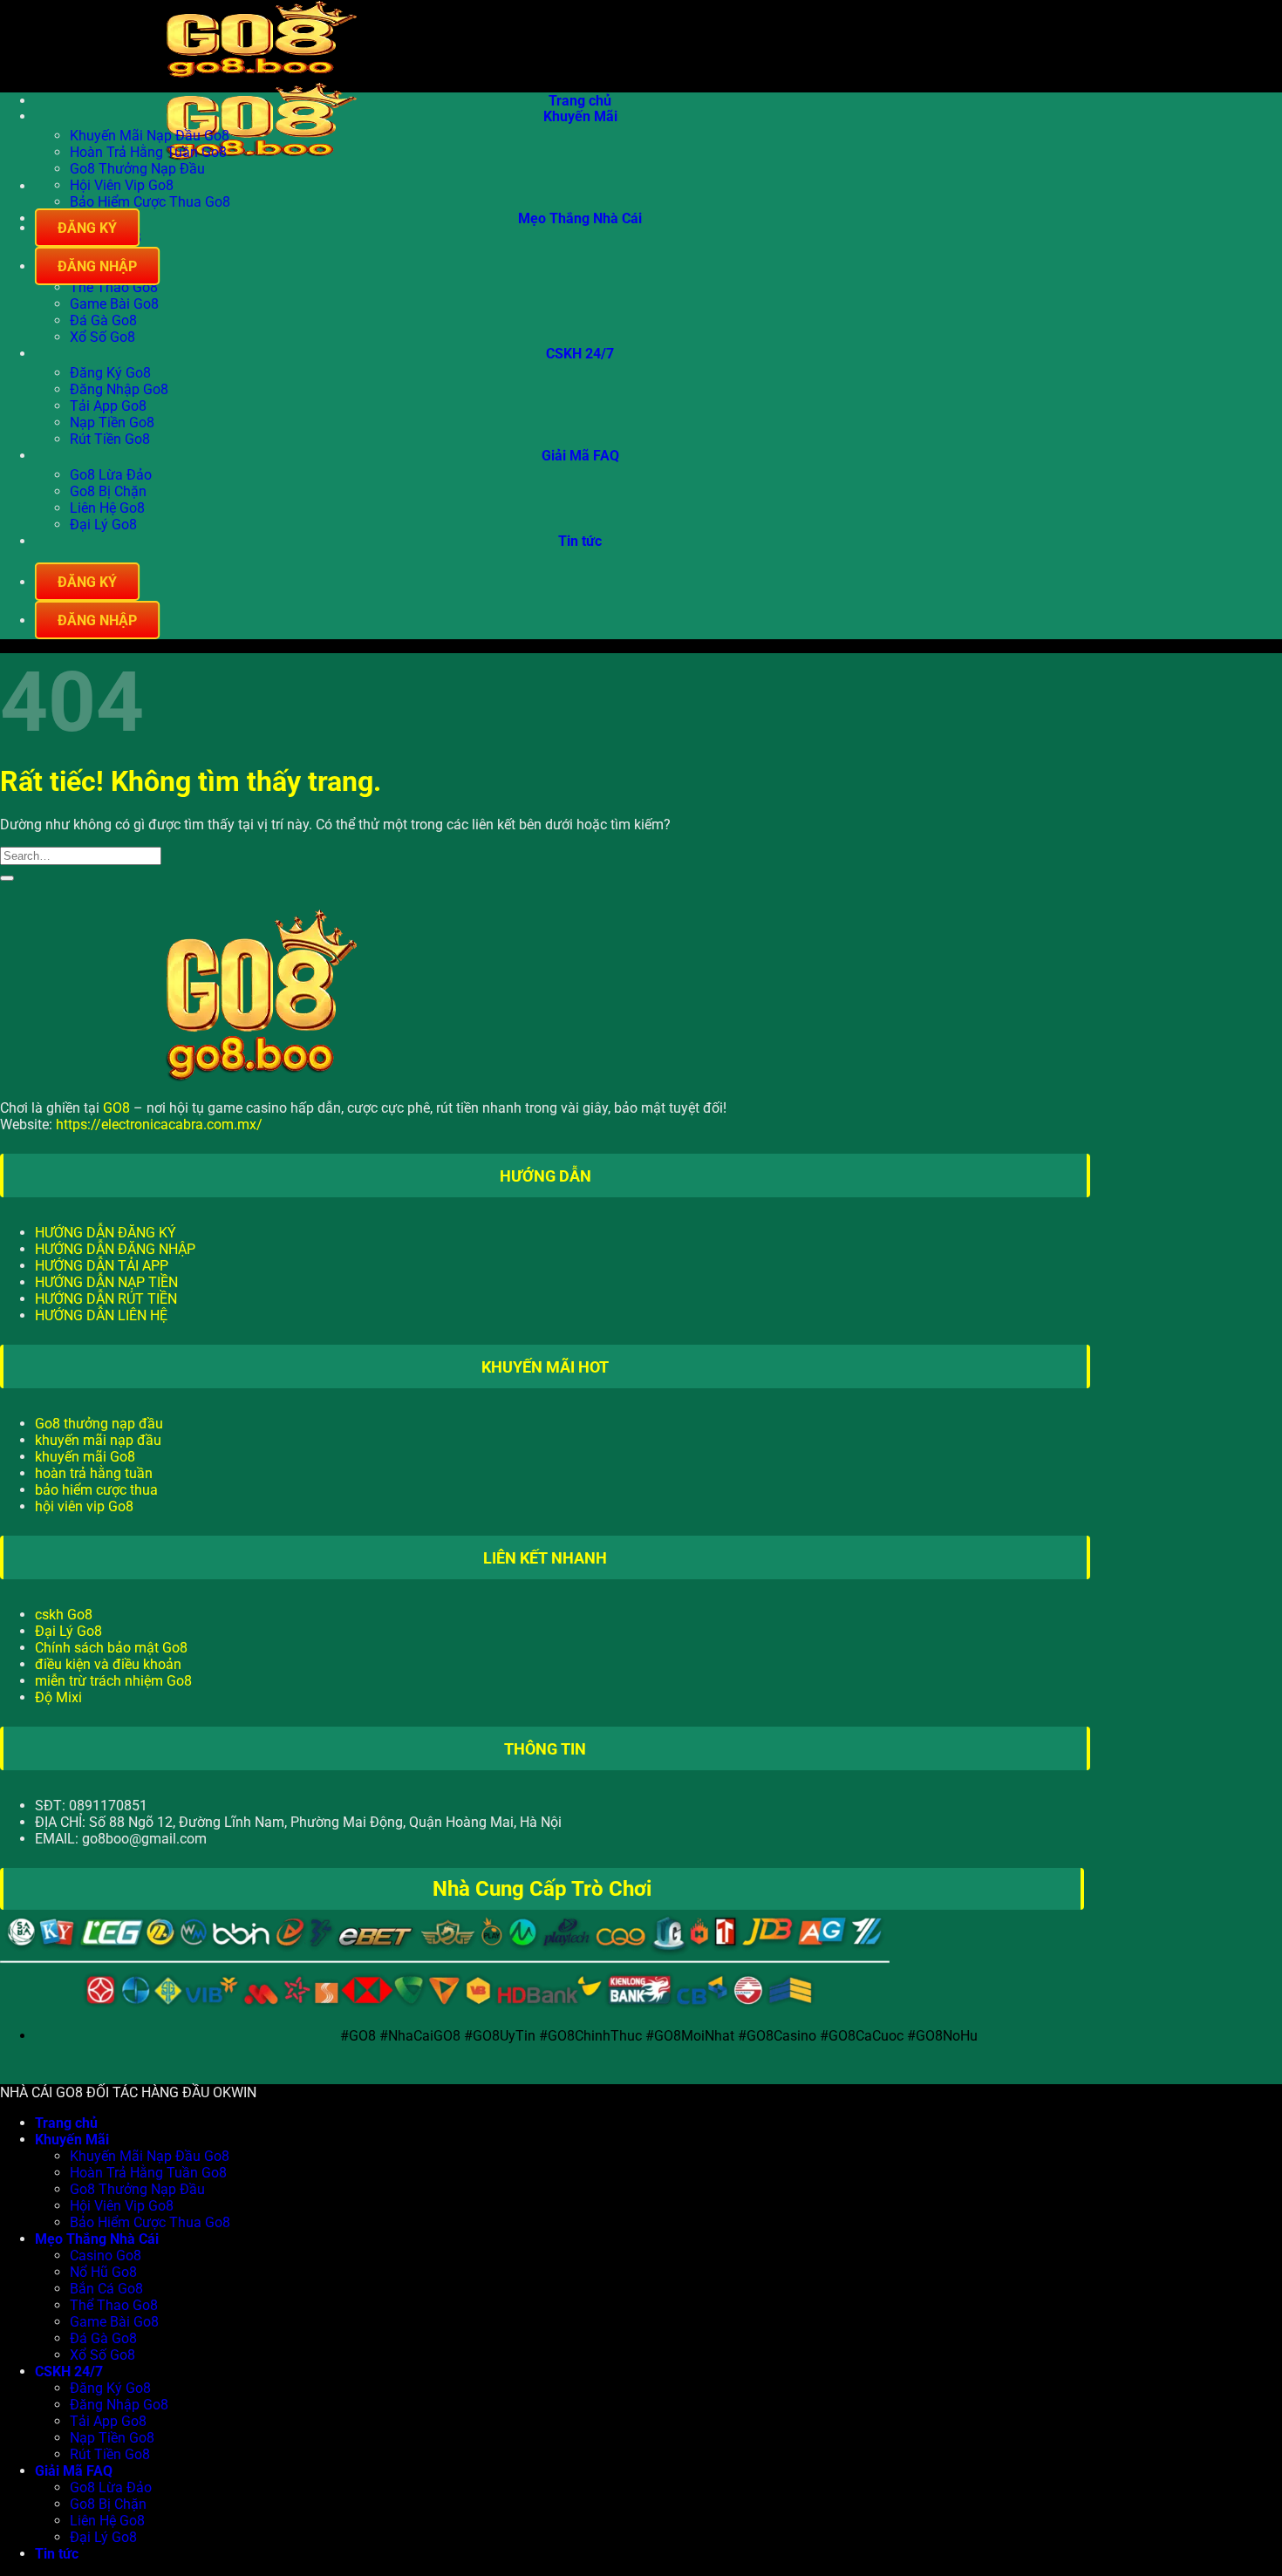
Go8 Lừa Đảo (111, 475)
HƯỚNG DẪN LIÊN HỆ (101, 1315)
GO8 (116, 1108)
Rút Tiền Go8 (110, 439)
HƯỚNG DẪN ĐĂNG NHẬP (115, 1249)
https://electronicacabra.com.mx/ (159, 1124)
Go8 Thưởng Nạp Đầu (137, 169)
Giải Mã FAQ (580, 457)
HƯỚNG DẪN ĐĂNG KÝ (106, 1233)
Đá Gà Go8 (103, 320)
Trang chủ (580, 101)
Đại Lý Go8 (103, 525)
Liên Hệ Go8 (107, 508)
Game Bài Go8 (114, 304)
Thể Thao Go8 (114, 287)
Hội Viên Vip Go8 (122, 185)
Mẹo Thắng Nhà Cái (580, 219)
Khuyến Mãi (580, 117)
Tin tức (580, 542)
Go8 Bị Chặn (108, 491)
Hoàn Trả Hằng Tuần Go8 (148, 152)
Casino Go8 (106, 2256)
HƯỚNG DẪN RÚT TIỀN (106, 1299)
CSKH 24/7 (580, 354)
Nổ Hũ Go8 (103, 2272)
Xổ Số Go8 (102, 337)
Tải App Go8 (108, 406)
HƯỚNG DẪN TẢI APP (102, 1266)
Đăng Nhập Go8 (119, 389)
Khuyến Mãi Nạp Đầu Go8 (150, 136)
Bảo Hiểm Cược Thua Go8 (150, 202)
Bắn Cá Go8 (106, 2289)
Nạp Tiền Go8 (112, 423)
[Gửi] (7, 878)
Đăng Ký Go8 (110, 373)
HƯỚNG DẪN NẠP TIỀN (106, 1282)
